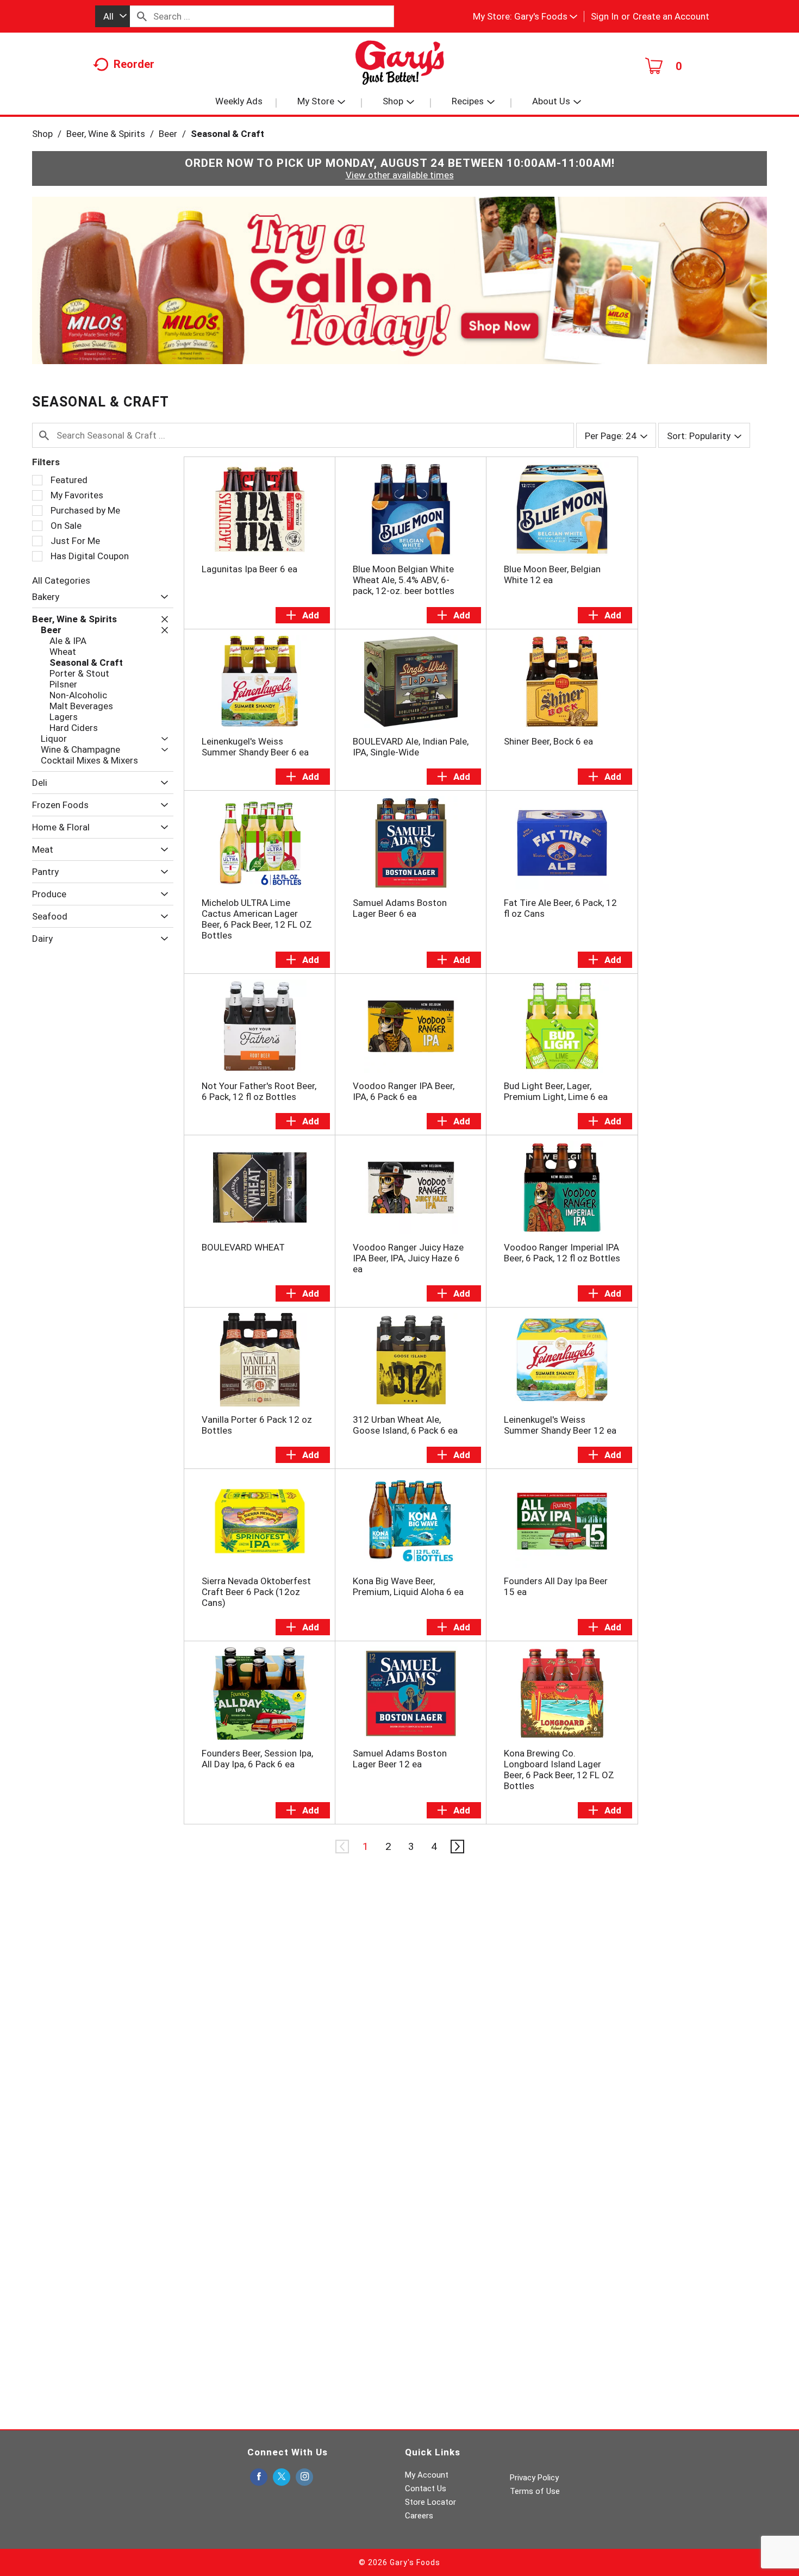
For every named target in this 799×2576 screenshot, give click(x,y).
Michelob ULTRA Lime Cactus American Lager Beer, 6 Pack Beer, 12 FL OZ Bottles (257, 919)
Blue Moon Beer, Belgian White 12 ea (552, 574)
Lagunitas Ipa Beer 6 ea (249, 569)
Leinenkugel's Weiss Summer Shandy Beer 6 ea (255, 747)
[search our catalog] (142, 16)
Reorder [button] (134, 64)
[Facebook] (259, 2477)
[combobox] (113, 16)
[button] (546, 16)
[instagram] (304, 2477)
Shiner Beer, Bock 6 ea (548, 741)
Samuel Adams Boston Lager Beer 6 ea (400, 908)
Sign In (605, 16)
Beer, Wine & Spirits (106, 134)
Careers (419, 2516)
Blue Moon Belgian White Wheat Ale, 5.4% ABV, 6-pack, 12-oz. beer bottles (404, 580)
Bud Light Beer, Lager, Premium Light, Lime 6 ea (556, 1091)
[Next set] (457, 1847)
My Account (427, 2475)
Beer (168, 134)
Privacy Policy (534, 2478)
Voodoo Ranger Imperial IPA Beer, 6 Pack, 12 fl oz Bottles (562, 1253)
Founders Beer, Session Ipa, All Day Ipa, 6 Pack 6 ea (257, 1759)
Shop (42, 134)
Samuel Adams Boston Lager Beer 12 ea (400, 1759)
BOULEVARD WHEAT (243, 1247)
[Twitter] (282, 2477)
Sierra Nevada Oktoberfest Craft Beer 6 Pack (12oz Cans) (256, 1592)
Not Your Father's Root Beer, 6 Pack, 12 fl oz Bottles (259, 1091)
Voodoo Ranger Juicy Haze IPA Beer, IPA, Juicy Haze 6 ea (408, 1258)
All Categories (61, 580)
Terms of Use (535, 2491)
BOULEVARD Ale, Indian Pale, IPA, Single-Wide (411, 747)
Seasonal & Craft (227, 134)
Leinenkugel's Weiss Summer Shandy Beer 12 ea (560, 1425)
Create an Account (671, 16)
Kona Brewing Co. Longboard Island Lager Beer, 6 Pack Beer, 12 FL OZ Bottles (559, 1770)
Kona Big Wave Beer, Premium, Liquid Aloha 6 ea (408, 1586)
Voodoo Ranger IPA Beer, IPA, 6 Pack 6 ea (404, 1091)
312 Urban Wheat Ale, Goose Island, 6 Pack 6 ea (405, 1425)
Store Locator (430, 2502)
